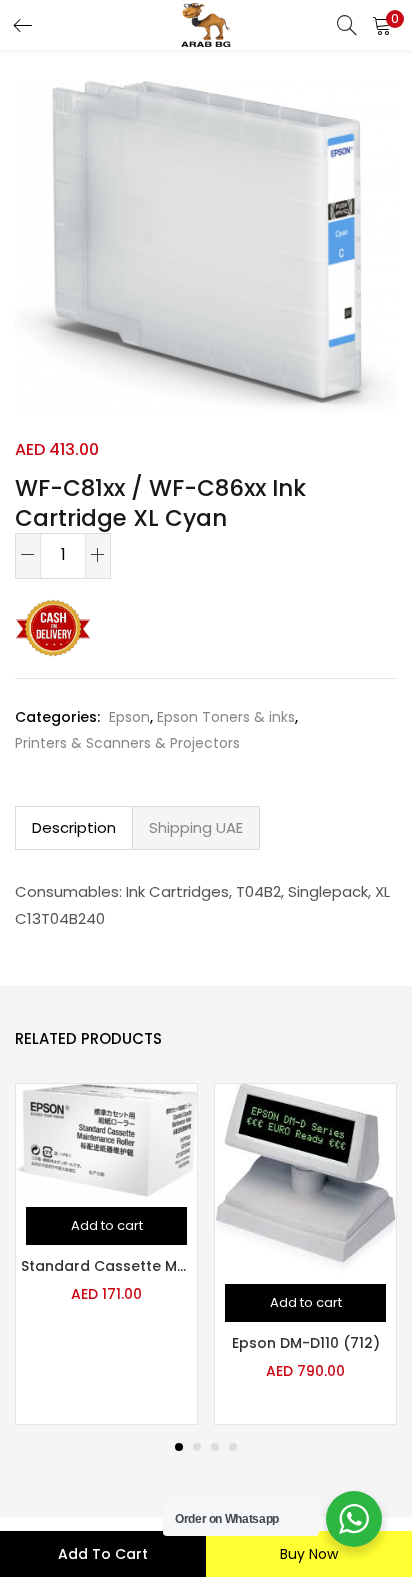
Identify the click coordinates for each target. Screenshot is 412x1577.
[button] (382, 25)
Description (74, 827)
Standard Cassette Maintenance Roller (106, 1266)
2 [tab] (197, 1447)
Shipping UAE (196, 827)
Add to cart (103, 1554)
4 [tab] (233, 1447)
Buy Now (309, 1554)
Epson (129, 717)
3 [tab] (215, 1447)
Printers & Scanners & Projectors (127, 743)
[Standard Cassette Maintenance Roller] (106, 1139)
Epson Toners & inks (226, 717)
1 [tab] (179, 1447)
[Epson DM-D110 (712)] (305, 1178)
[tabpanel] (106, 1254)
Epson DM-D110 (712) (306, 1343)
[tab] (74, 828)
